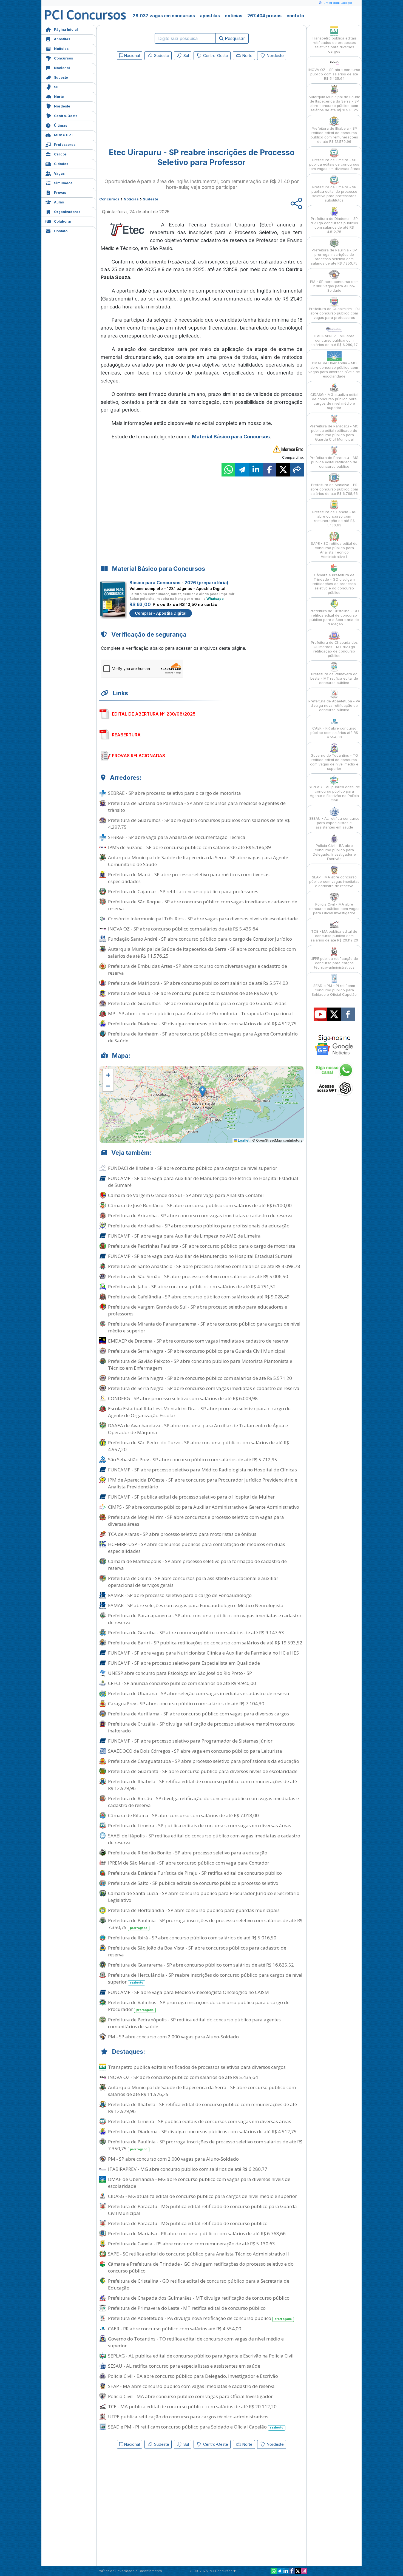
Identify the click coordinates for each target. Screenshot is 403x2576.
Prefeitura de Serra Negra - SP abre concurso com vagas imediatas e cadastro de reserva (204, 1388)
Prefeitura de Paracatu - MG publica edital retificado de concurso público (188, 2223)
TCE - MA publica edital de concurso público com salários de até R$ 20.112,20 (192, 2406)
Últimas (61, 125)
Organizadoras (67, 212)
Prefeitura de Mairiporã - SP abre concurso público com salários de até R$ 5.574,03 (198, 983)
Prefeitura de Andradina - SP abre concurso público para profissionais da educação (199, 1226)
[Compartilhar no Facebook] (269, 470)
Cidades (61, 164)
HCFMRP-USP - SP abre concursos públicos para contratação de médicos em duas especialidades (197, 1548)
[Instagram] (304, 2571)
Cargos (60, 154)
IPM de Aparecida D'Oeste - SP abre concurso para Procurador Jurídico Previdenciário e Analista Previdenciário (203, 1483)
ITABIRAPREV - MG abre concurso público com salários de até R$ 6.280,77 (188, 2169)
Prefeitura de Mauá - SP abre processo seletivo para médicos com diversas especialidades (189, 878)
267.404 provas (264, 16)
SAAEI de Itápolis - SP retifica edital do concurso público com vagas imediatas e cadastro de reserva (204, 1839)
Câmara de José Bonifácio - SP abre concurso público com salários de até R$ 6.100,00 (200, 1205)
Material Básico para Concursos (231, 437)
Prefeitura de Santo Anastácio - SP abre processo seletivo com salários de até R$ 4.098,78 (204, 1266)
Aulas (59, 202)
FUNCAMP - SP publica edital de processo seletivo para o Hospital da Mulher (191, 1497)
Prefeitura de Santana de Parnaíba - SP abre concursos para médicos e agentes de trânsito (197, 807)
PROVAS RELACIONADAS (138, 756)
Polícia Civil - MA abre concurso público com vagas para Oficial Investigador (190, 2396)
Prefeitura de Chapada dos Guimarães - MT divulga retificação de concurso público (199, 2298)
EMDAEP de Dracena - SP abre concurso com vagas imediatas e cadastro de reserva (198, 1341)
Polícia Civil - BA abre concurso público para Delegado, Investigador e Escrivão (193, 2376)
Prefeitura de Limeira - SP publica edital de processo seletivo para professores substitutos (334, 194)
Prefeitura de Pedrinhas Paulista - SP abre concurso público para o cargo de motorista (202, 1246)
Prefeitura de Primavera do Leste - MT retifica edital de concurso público (187, 2308)
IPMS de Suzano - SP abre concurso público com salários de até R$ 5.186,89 (189, 847)
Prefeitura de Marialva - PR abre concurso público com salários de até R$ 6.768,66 (197, 2233)
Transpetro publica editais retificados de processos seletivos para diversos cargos (197, 2067)
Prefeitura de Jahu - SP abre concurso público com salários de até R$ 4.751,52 (192, 1286)
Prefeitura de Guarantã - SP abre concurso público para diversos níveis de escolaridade (203, 1771)
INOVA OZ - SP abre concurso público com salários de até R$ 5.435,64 (183, 929)
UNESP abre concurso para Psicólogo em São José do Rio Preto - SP (180, 1673)
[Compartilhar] (297, 470)
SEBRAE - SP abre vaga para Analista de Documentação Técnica (177, 837)
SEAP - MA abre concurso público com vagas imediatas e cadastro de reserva (191, 2386)
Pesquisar (234, 38)
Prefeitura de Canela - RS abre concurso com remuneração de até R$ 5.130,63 (191, 2244)
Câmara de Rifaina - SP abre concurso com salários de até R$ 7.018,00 (183, 1815)
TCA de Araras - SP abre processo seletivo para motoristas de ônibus (182, 1534)
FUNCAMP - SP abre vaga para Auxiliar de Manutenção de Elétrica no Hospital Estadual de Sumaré (203, 1182)
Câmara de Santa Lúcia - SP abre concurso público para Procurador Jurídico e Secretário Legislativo (204, 1897)
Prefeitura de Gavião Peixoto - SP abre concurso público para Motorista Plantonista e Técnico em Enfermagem (200, 1364)
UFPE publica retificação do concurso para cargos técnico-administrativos (188, 2417)
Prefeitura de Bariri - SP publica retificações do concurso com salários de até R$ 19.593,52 (205, 1643)
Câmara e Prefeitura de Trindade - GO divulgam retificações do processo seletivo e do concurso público (201, 2267)
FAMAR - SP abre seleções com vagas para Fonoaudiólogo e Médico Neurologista (196, 1605)
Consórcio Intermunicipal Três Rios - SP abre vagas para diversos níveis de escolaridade (203, 919)
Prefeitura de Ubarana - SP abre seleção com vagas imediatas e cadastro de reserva (199, 1693)
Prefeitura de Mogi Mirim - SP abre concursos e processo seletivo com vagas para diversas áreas (196, 1520)
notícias (234, 16)
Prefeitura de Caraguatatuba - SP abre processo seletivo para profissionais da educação (204, 1761)
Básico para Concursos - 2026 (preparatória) (179, 583)
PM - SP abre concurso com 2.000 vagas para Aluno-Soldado (173, 2037)
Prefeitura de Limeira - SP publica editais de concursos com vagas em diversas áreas (200, 1825)
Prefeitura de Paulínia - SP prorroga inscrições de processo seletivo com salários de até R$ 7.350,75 (205, 1924)
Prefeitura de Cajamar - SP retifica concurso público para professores (183, 891)
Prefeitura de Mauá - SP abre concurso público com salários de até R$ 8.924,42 (193, 993)
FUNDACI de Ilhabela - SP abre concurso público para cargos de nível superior (193, 1168)
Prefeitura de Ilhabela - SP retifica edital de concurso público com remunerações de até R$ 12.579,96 (202, 1785)
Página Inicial (66, 29)
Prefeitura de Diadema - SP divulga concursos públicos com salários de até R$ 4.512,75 (202, 1024)
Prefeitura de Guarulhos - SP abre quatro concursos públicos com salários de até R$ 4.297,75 (199, 824)
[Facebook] (292, 2571)
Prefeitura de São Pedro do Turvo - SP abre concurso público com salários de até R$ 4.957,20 (198, 1446)
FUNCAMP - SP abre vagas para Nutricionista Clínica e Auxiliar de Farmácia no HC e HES (203, 1653)
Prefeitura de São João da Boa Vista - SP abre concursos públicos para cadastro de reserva (197, 1951)
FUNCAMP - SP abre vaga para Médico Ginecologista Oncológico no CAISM (188, 1992)
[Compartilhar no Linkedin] (256, 470)
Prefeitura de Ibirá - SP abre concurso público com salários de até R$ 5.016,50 (192, 1938)
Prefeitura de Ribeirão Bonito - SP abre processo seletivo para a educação (188, 1853)
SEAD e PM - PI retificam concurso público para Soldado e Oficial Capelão (196, 2427)
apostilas (210, 16)
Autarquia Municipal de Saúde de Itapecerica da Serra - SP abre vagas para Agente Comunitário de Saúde (198, 861)
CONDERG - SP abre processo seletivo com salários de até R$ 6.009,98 (183, 1398)
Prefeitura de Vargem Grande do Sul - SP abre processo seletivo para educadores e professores (198, 1310)
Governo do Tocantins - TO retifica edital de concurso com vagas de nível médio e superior (196, 2342)
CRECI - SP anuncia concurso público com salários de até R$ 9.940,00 (182, 1683)
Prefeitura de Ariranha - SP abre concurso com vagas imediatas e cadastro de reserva (200, 1215)
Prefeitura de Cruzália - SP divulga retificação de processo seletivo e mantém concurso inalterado (201, 1727)
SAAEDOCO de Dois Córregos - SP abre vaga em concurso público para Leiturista (195, 1751)
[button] (108, 1075)
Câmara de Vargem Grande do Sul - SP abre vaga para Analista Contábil (186, 1195)
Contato (61, 231)
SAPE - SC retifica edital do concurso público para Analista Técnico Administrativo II (198, 2254)
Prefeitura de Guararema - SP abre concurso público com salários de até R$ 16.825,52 (201, 1965)
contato (295, 16)
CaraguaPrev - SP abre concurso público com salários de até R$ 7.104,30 (186, 1703)
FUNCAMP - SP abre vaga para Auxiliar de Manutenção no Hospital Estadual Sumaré (200, 1256)
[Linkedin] (286, 2571)
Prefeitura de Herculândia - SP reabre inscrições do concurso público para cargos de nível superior (205, 1978)
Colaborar (63, 221)
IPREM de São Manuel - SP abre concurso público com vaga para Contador (189, 1863)
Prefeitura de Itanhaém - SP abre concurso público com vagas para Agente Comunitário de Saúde (203, 1037)
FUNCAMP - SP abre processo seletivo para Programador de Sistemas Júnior (190, 1741)
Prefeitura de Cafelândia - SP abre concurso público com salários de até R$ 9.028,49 (199, 1297)
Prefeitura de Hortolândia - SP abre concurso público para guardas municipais (194, 1910)
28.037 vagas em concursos (164, 16)
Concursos (63, 58)
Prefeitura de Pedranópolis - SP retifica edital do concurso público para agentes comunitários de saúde (194, 2023)
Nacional (62, 68)
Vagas (59, 173)
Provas (60, 193)
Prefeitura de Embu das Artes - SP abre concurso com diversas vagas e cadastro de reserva (198, 969)
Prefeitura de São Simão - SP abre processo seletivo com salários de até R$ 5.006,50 (198, 1276)
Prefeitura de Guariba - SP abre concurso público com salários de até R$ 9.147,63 (196, 1632)
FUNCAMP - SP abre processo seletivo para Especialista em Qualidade (184, 1663)
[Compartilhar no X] (283, 470)
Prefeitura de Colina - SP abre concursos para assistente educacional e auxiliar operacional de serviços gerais (193, 1582)
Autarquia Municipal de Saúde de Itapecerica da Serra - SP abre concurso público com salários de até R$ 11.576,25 (202, 952)
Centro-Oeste (66, 116)
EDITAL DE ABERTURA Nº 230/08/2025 (154, 714)
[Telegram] (280, 2571)
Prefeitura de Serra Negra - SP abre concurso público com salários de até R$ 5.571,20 (200, 1378)
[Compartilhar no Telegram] (242, 470)
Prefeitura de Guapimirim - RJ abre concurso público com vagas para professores (334, 313)
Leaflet (243, 1140)
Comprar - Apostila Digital (161, 613)
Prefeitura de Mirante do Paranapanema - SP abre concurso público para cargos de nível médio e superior (204, 1327)
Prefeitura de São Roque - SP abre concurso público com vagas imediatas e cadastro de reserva (203, 905)
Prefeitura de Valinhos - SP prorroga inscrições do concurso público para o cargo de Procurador (199, 2006)
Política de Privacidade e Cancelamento (130, 2571)
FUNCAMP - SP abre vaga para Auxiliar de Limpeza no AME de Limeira (184, 1236)
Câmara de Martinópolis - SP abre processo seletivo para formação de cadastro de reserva (197, 1565)
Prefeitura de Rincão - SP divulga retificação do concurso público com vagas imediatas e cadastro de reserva (203, 1802)
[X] (298, 2571)
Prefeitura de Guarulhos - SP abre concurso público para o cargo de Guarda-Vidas (197, 1003)
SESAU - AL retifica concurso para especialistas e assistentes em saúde (184, 2366)
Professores (65, 145)
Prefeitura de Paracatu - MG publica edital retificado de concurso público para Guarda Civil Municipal (202, 2210)
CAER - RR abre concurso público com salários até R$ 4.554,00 (175, 2329)
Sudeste (61, 77)
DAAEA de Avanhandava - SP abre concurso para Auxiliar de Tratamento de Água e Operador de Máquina (198, 1429)
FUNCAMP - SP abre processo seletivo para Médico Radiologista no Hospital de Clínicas (202, 1470)
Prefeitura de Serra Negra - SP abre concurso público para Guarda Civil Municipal (197, 1351)
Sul (57, 87)
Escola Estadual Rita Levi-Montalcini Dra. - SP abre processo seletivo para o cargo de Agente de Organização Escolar (199, 1412)
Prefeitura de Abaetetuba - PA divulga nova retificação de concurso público (200, 2318)
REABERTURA (126, 735)
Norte (59, 97)
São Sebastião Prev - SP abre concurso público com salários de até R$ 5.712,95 (193, 1459)
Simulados (63, 183)
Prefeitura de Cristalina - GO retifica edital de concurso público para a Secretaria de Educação (199, 2284)
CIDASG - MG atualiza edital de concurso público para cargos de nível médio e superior (202, 2196)
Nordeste (62, 106)
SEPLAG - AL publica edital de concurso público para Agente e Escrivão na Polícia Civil (201, 2356)
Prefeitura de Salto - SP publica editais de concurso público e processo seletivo (193, 1883)
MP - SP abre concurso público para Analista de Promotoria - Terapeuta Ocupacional (200, 1013)
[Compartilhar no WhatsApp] (228, 470)
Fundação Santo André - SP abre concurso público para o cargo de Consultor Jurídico (200, 939)
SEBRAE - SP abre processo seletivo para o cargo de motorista (174, 793)
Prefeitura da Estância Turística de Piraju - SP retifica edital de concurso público (195, 1873)
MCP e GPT (64, 135)
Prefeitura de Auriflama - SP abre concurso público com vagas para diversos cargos (198, 1714)
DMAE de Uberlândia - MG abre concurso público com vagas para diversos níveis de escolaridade (199, 2183)
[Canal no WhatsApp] (274, 2571)
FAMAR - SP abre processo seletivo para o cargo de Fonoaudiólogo (180, 1595)
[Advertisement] (157, 102)
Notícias (61, 49)
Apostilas (62, 39)
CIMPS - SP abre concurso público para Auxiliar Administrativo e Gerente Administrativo (204, 1507)
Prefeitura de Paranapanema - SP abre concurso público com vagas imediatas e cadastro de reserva (205, 1619)
